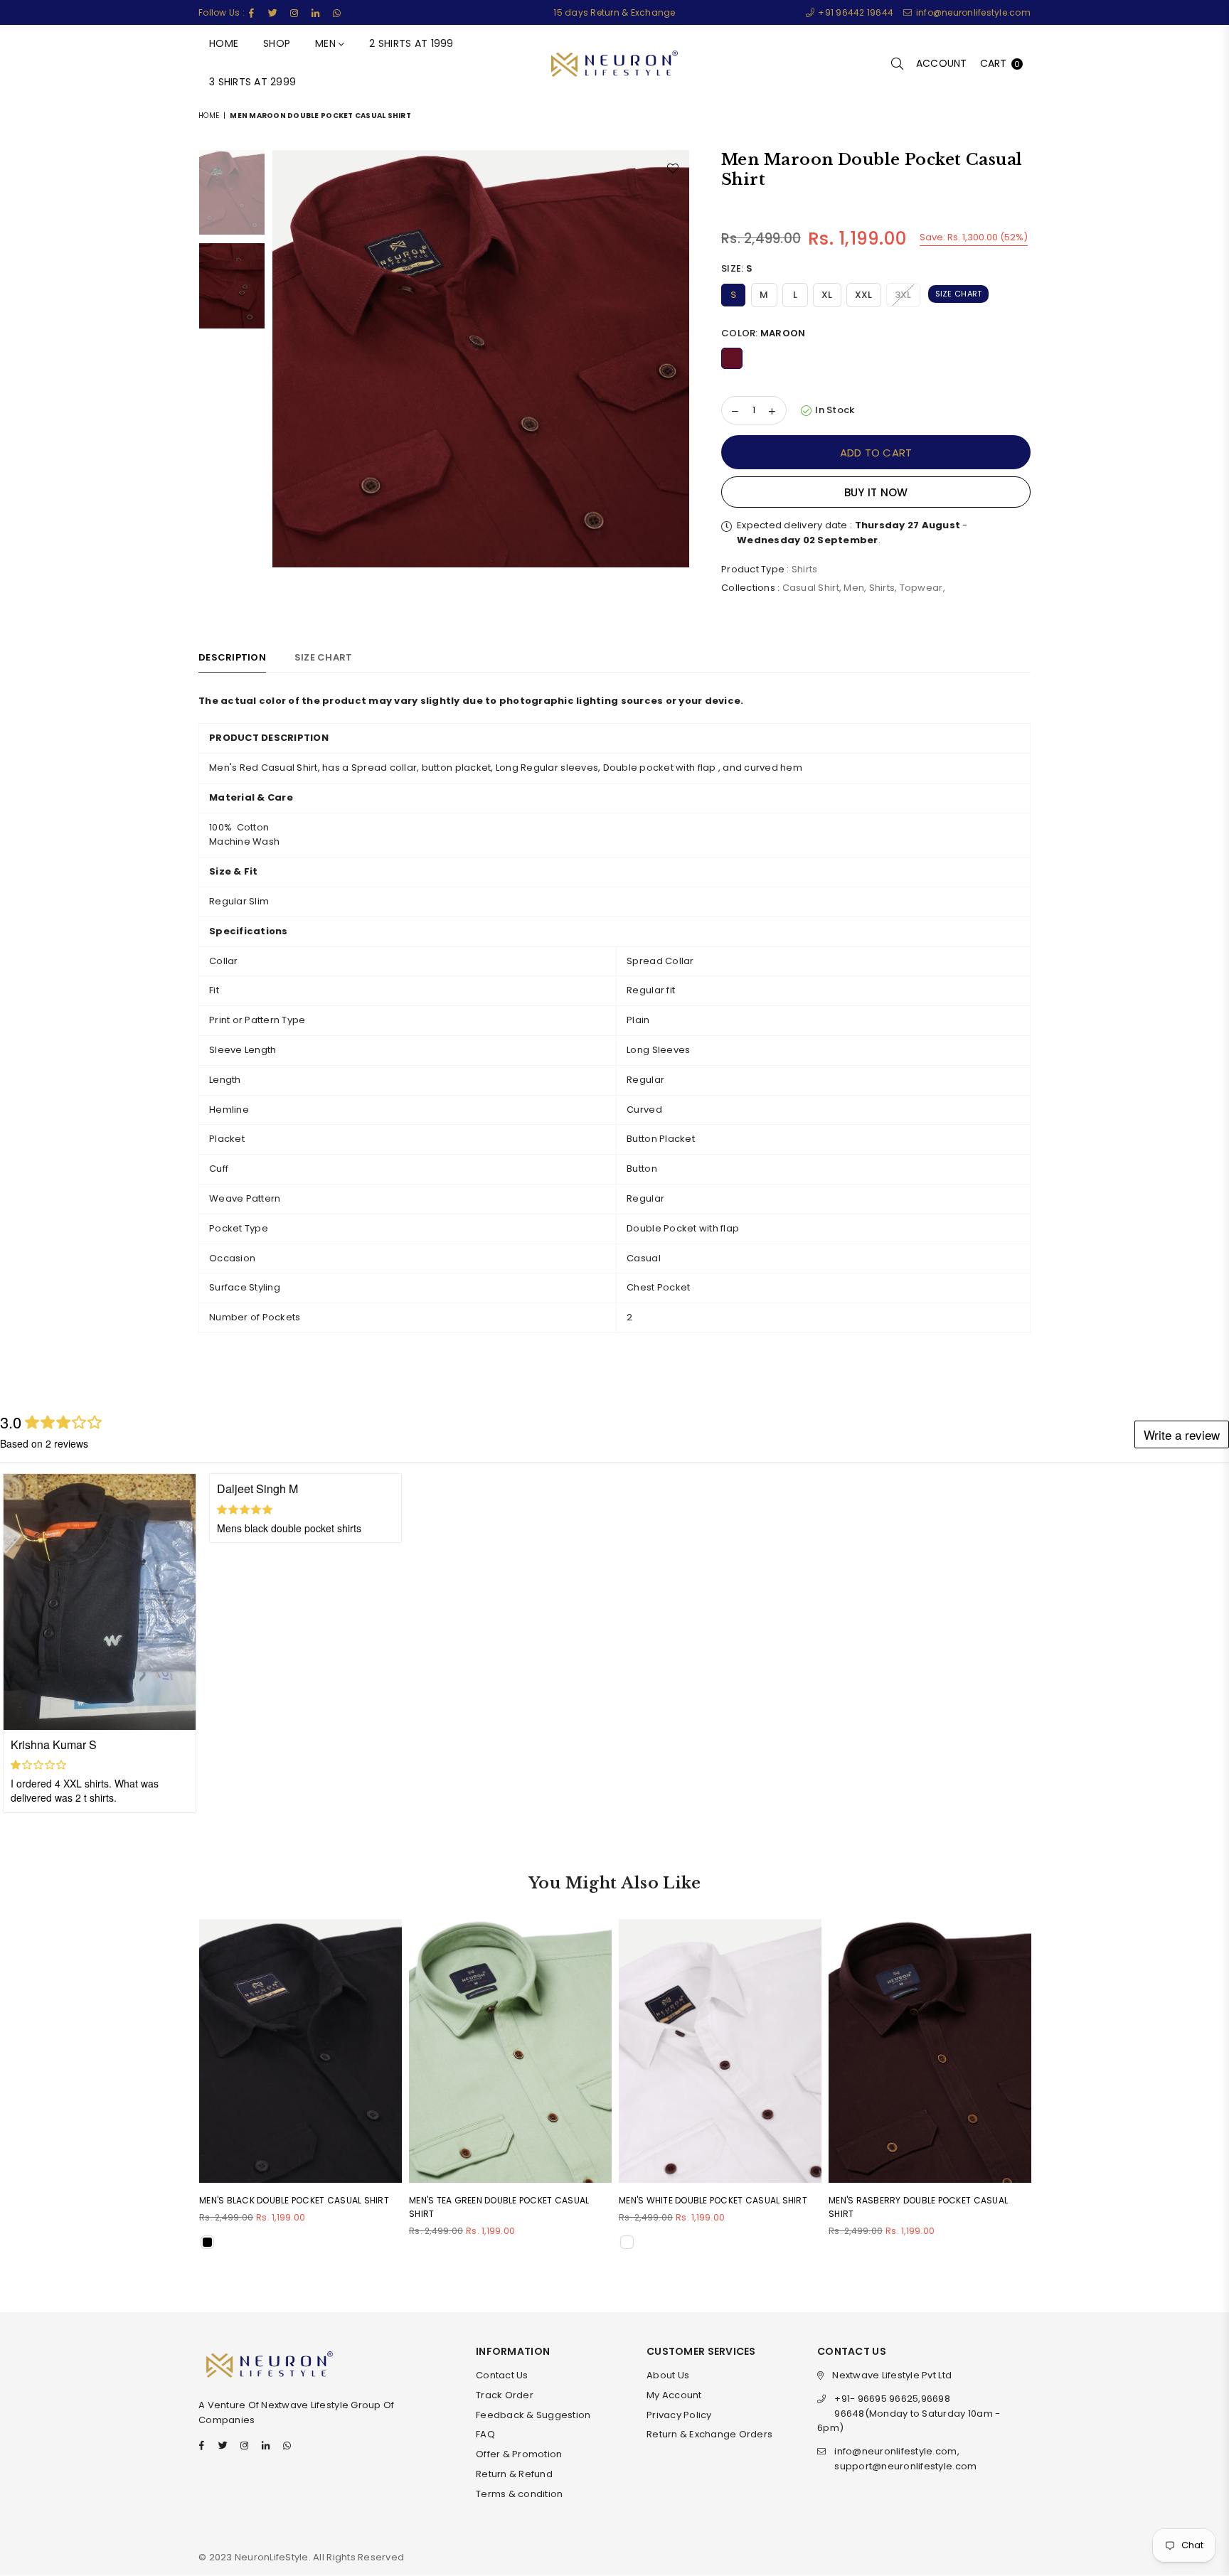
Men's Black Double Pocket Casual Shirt (294, 2200)
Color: (763, 333)
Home (224, 43)
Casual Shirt (811, 588)
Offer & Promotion (519, 2454)
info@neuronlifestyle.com (972, 12)
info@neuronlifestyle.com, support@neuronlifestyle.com (905, 2459)
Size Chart (959, 294)
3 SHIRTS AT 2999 (252, 82)
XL (827, 295)
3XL (903, 295)
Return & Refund (514, 2474)
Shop (277, 43)
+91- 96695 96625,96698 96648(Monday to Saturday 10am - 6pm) (909, 2414)
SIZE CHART (324, 657)
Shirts (882, 588)
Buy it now (876, 492)
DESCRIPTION (232, 657)
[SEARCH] (897, 64)
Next (677, 359)
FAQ (485, 2434)
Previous (285, 359)
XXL (864, 295)
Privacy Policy (679, 2415)
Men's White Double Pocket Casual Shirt (713, 2200)
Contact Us (502, 2375)
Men (327, 43)
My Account (674, 2395)
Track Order (505, 2395)
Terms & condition (519, 2494)
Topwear (921, 588)
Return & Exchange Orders (709, 2434)
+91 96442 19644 (855, 12)
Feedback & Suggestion (533, 2415)
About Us (668, 2375)
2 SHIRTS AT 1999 (411, 43)
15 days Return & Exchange (614, 12)
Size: (737, 268)
